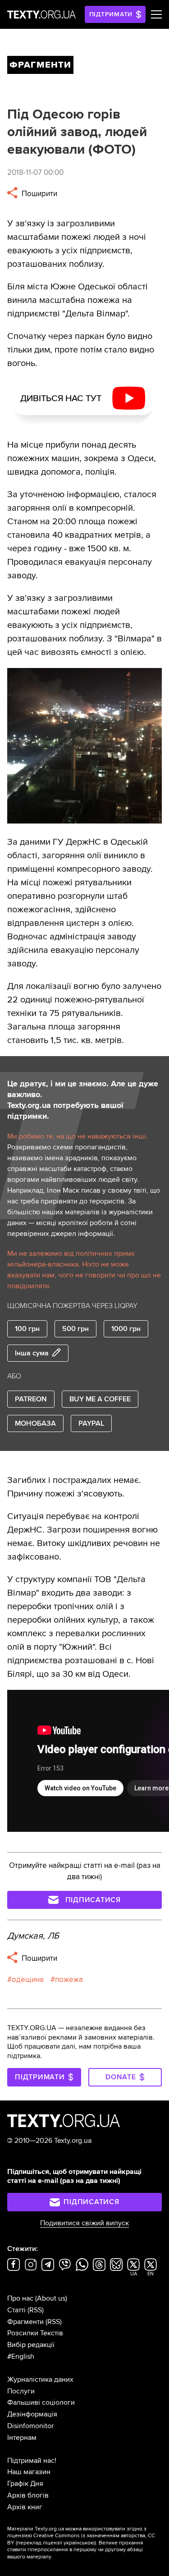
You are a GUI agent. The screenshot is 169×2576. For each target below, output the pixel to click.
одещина (28, 1979)
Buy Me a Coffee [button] (100, 1399)
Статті (16, 2310)
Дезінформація (32, 2414)
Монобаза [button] (35, 1423)
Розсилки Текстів (35, 2333)
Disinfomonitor (30, 2426)
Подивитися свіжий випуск (84, 2223)
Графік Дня (25, 2484)
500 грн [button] (75, 1329)
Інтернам (22, 2438)
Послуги (21, 2391)
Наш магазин (29, 2472)
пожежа (69, 1979)
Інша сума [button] (32, 1353)
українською (79, 2543)
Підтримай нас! (32, 2461)
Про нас (20, 2298)
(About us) (51, 2298)
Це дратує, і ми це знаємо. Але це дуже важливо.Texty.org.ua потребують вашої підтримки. (83, 1100)
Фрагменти (25, 2322)
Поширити (39, 194)
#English (21, 2356)
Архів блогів (28, 2495)
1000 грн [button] (126, 1329)
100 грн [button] (27, 1329)
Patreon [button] (31, 1399)
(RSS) (36, 2310)
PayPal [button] (91, 1423)
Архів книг (25, 2507)
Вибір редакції (31, 2345)
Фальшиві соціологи (41, 2402)
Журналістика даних (40, 2379)
